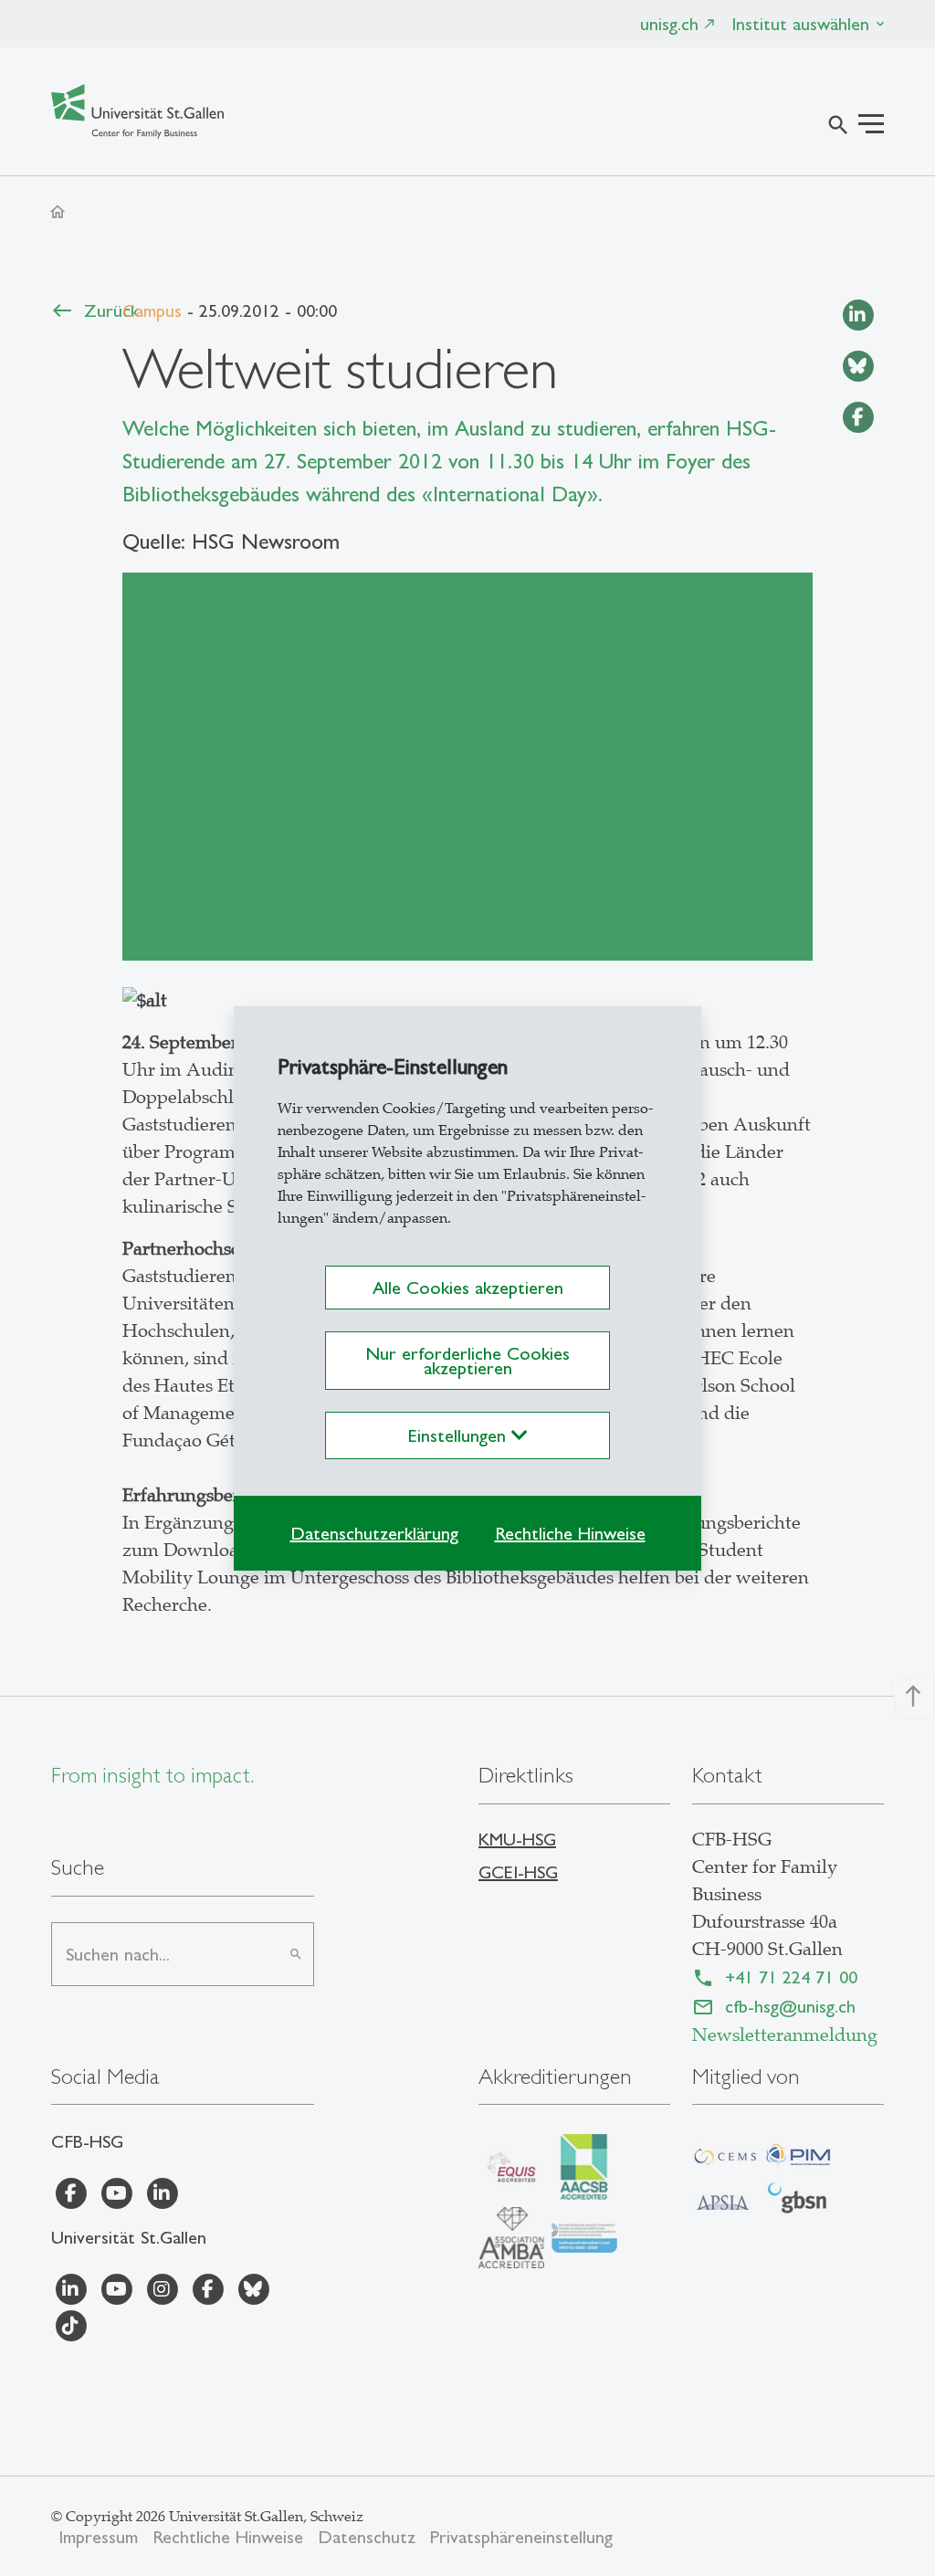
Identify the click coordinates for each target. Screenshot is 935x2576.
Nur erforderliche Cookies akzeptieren (467, 1361)
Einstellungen (460, 1435)
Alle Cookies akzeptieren (468, 1288)
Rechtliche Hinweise (570, 1533)
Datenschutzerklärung (374, 1533)
